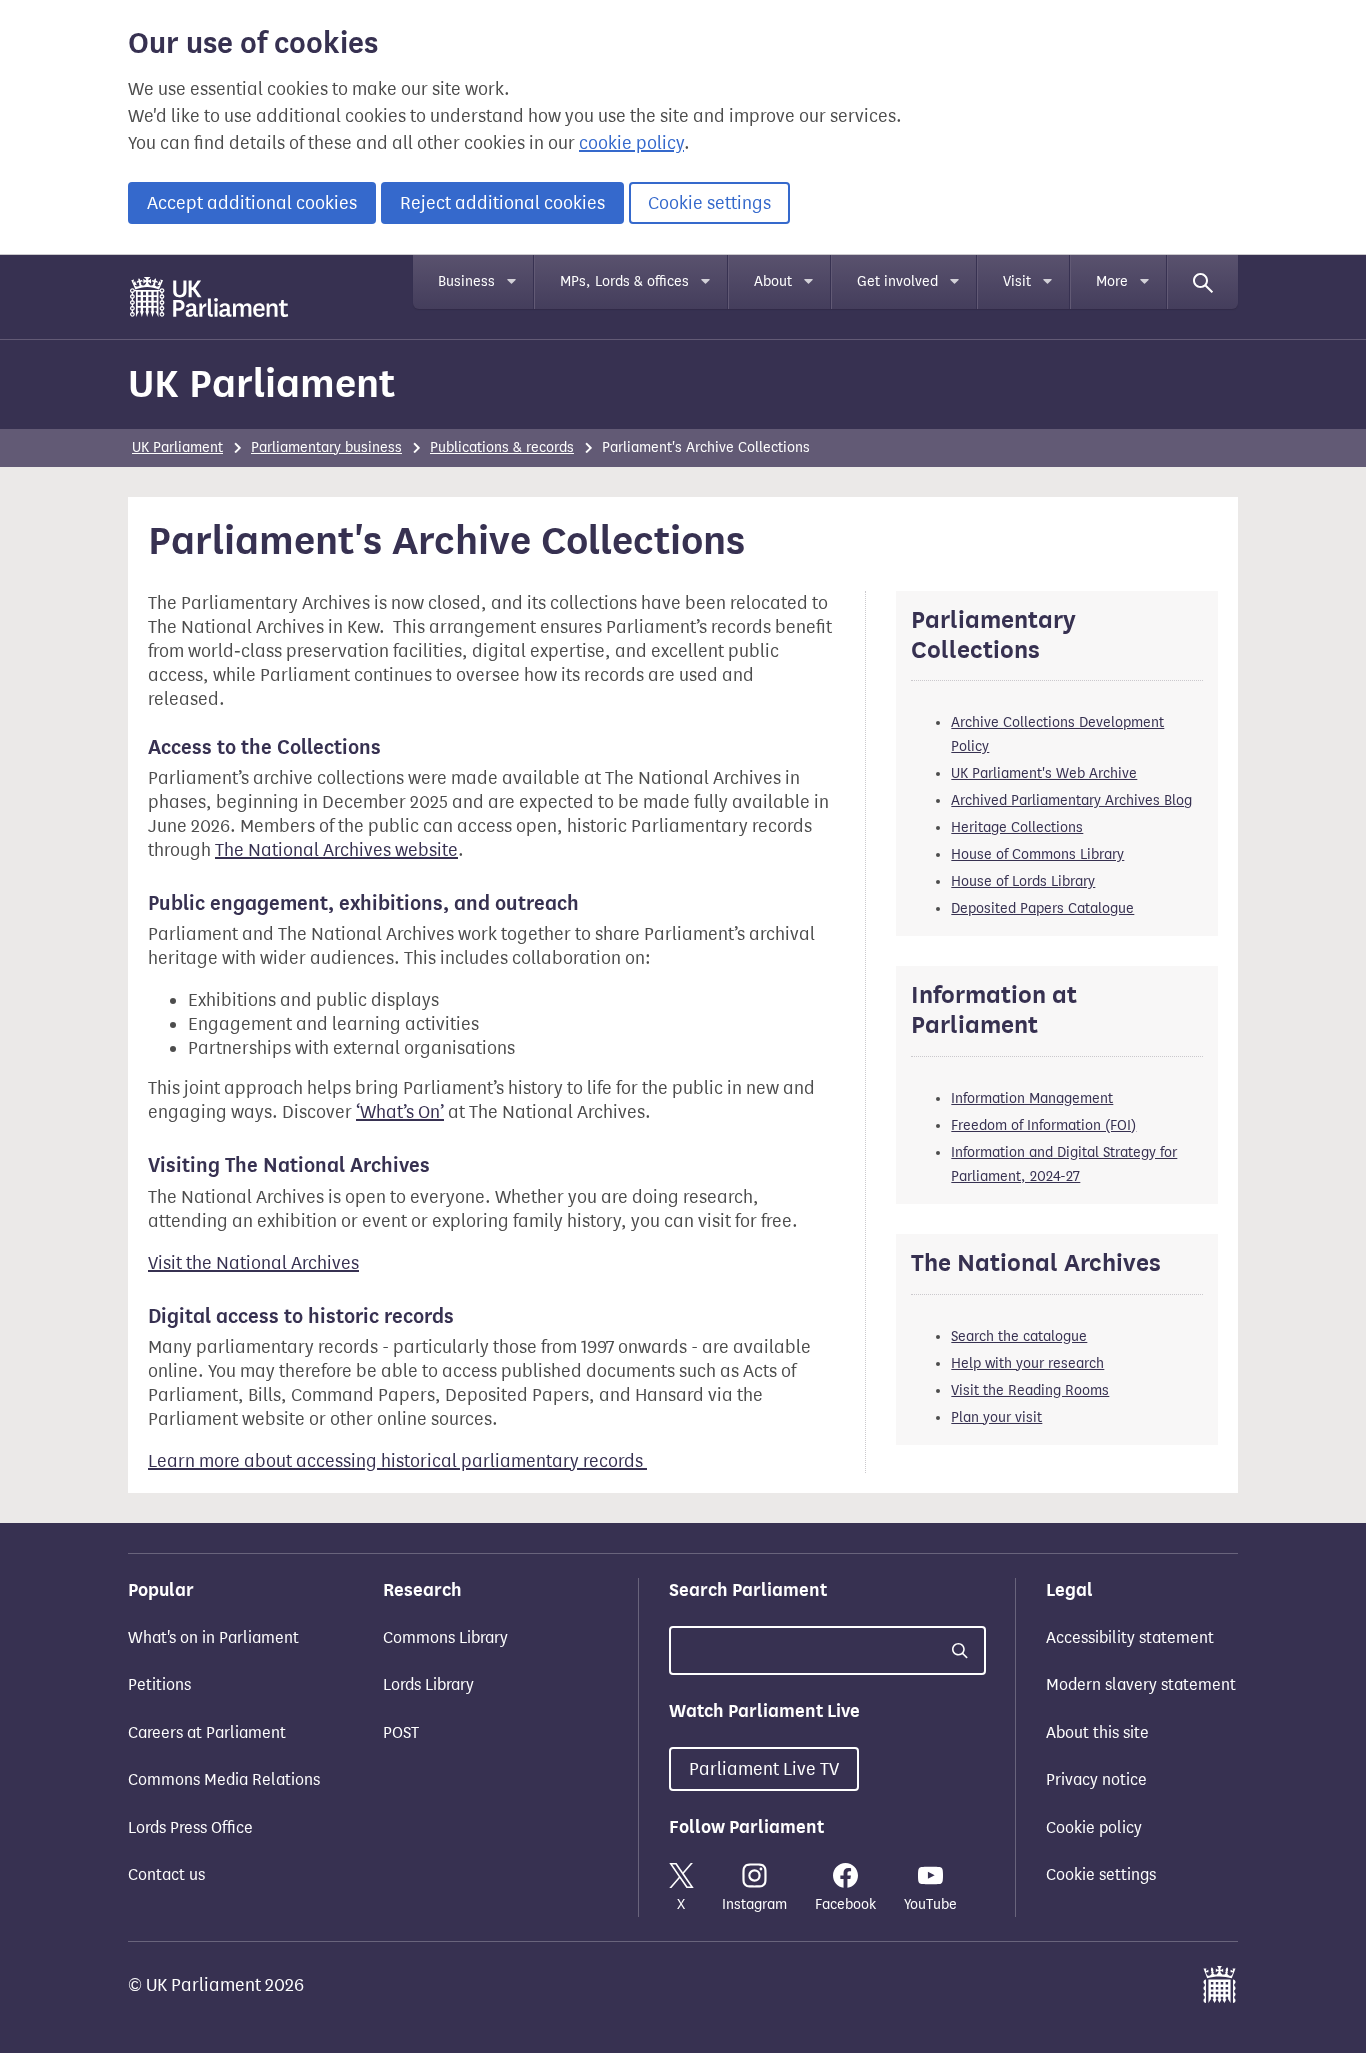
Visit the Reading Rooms (1030, 1390)
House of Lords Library (1023, 881)
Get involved (897, 281)
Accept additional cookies (252, 203)
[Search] (1203, 282)
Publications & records (502, 447)
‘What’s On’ (400, 1112)
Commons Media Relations (224, 1779)
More (1112, 281)
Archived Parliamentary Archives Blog (1071, 800)
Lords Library (428, 1684)
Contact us (166, 1874)
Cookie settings (709, 203)
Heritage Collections (1017, 827)
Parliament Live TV (764, 1769)
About (773, 281)
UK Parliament (261, 383)
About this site (1097, 1732)
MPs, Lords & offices (624, 281)
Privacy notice (1096, 1779)
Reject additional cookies (502, 203)
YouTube (930, 1904)
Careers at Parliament (207, 1732)
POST (401, 1732)
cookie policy (631, 143)
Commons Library (445, 1637)
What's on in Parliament (213, 1637)
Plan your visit (996, 1417)
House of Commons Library (1037, 854)
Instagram (754, 1904)
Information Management (1032, 1098)
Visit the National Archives (253, 1263)
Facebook (845, 1904)
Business (466, 281)
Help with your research (1027, 1363)
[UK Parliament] (209, 297)
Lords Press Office (190, 1827)
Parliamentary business (326, 447)
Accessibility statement (1130, 1637)
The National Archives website (336, 850)
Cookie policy (1094, 1827)
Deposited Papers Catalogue (1042, 908)
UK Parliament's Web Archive (1044, 773)
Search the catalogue (1019, 1336)
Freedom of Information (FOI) (1043, 1125)
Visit (1017, 281)
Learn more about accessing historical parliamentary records (397, 1461)
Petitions (159, 1684)
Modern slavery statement (1141, 1684)
